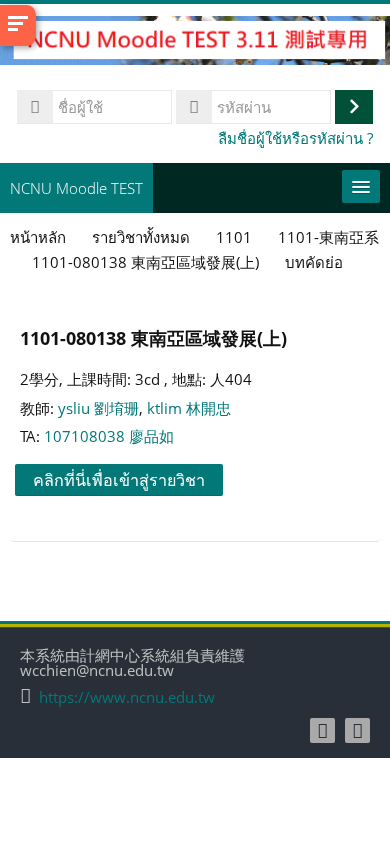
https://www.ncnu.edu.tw (127, 697)
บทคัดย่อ (314, 262)
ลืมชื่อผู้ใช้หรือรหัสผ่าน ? (295, 138)
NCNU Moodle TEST (76, 188)
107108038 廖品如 (109, 436)
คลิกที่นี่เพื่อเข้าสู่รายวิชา (119, 480)
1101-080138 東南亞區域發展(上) (153, 337)
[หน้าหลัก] (195, 43)
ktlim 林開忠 (189, 408)
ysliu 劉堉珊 (98, 408)
